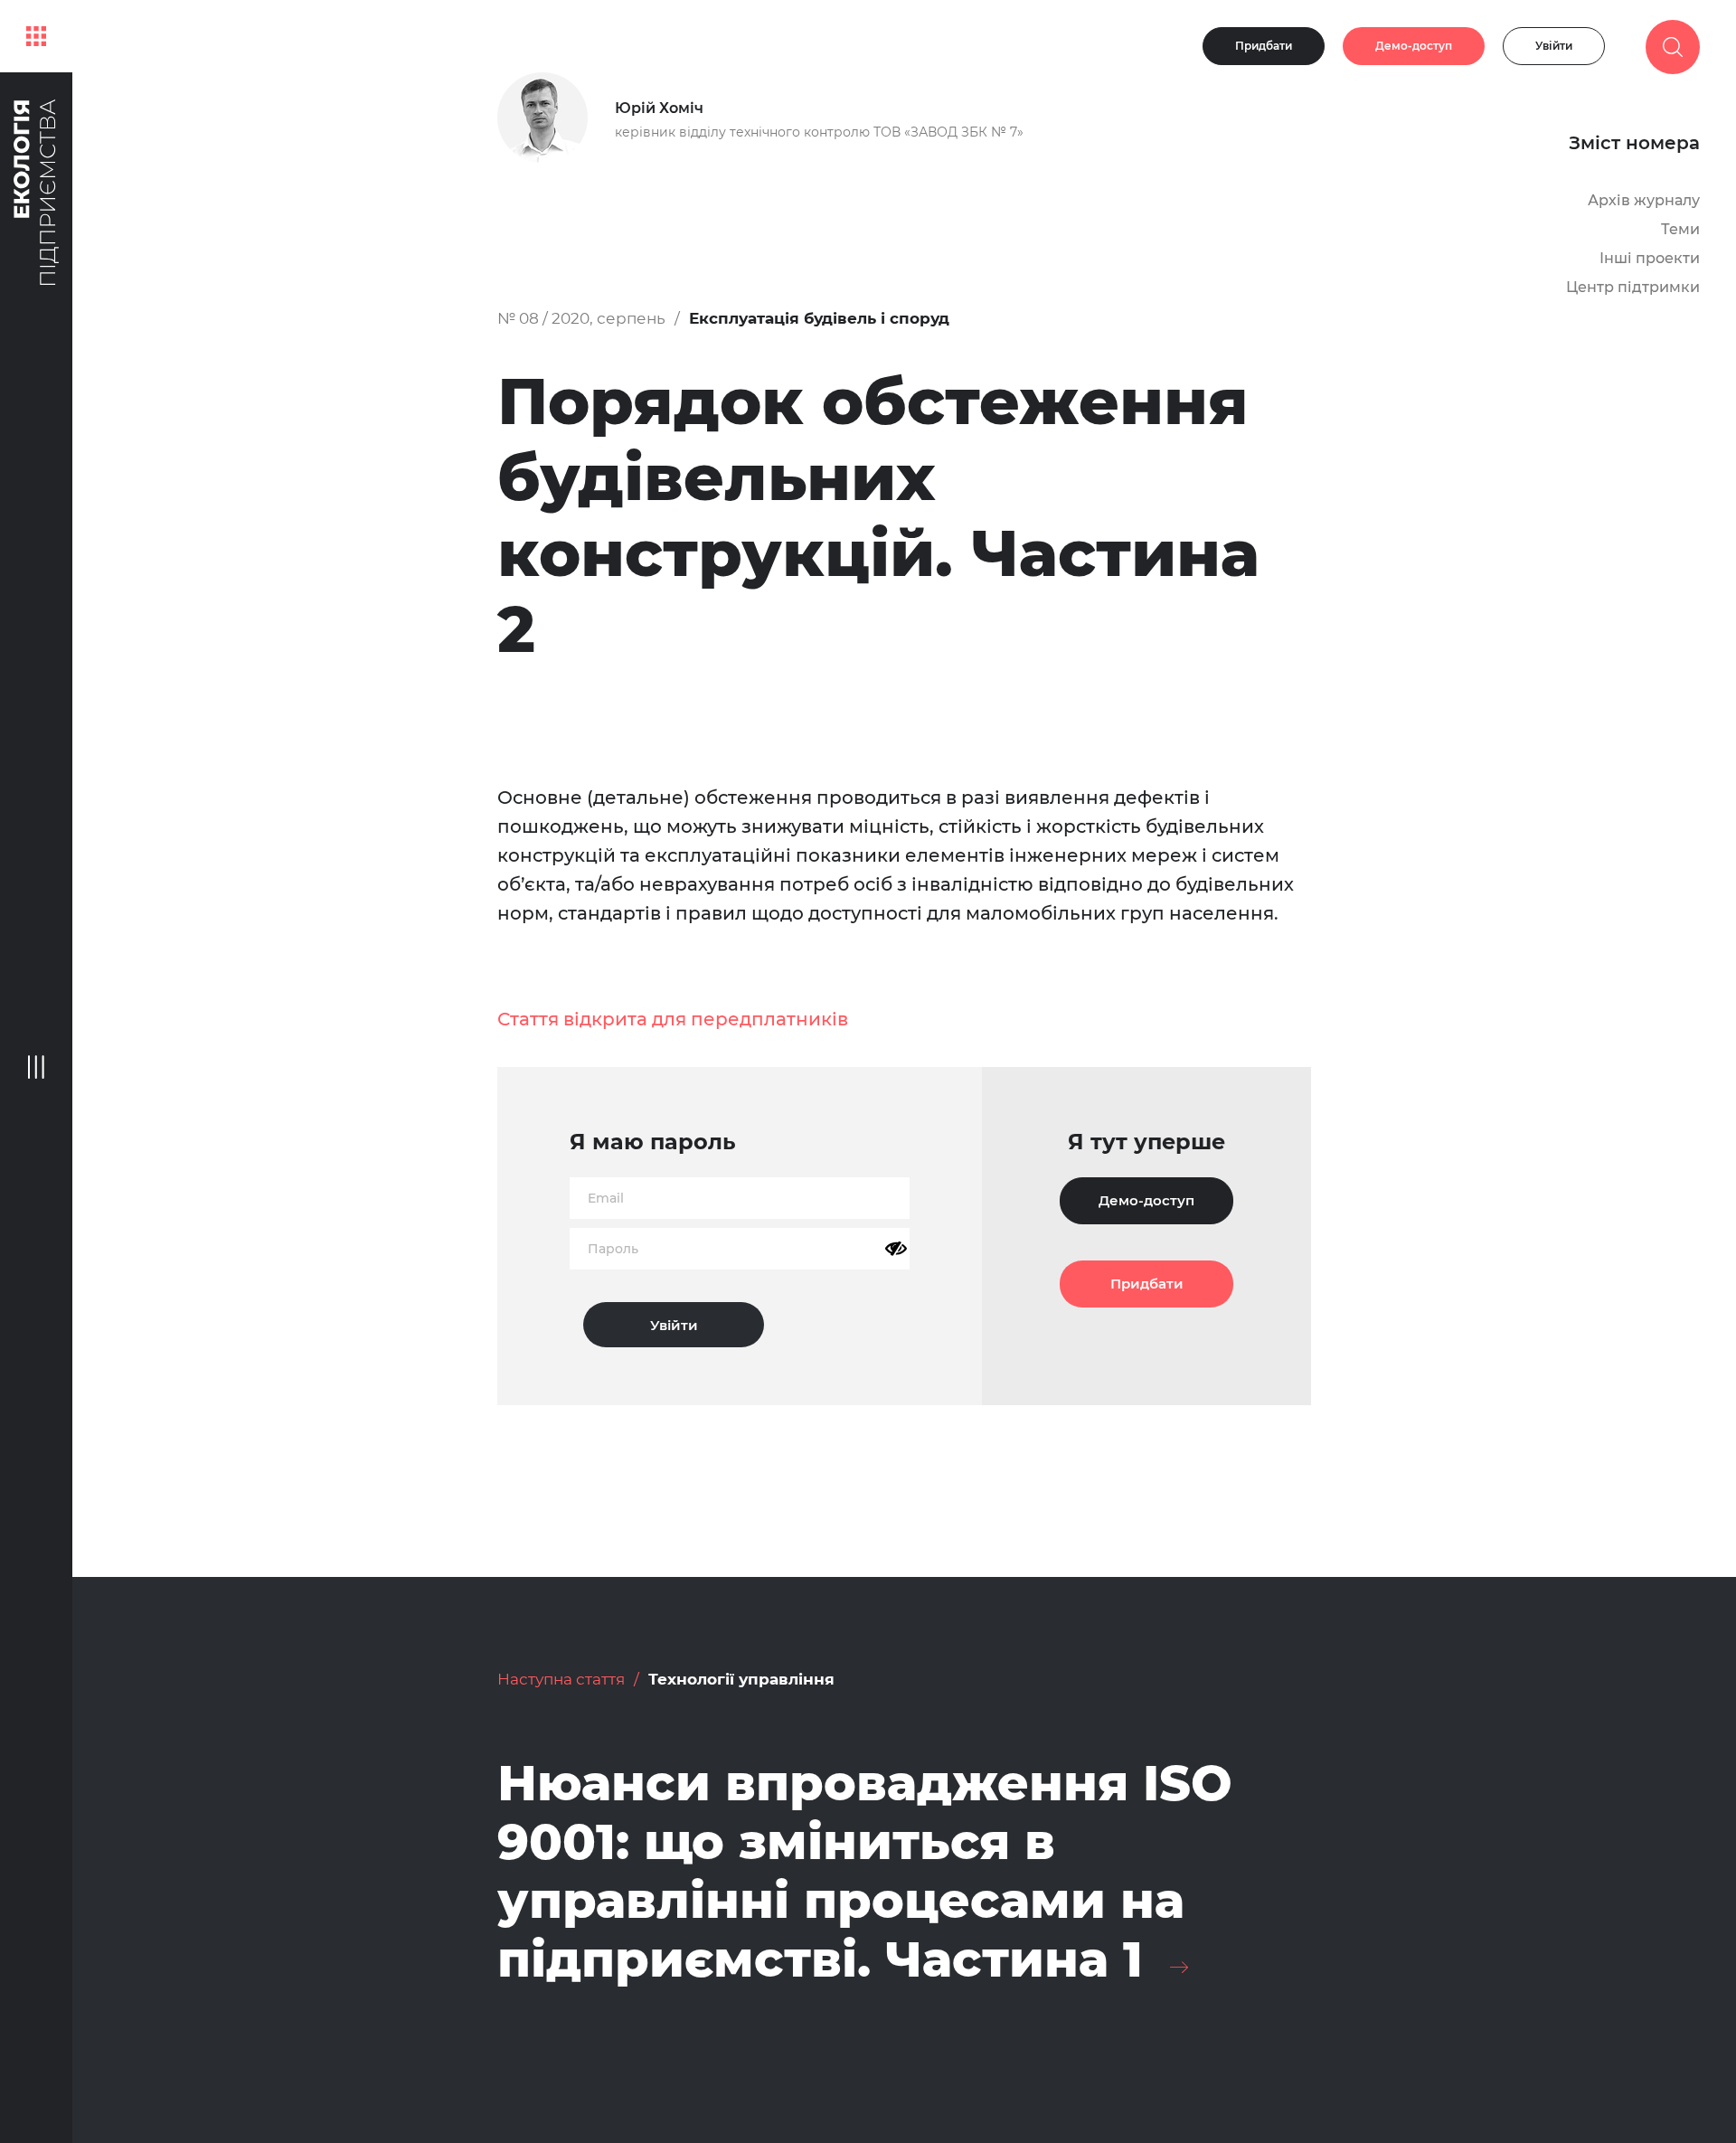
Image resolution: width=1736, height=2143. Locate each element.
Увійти (1554, 46)
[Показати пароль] (896, 1249)
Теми (1680, 229)
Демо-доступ (1414, 46)
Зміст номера (1634, 143)
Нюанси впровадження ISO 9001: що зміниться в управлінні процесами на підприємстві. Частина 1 (865, 1871)
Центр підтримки (1633, 287)
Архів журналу (1644, 200)
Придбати (1264, 46)
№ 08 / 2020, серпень (581, 318)
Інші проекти (1650, 258)
